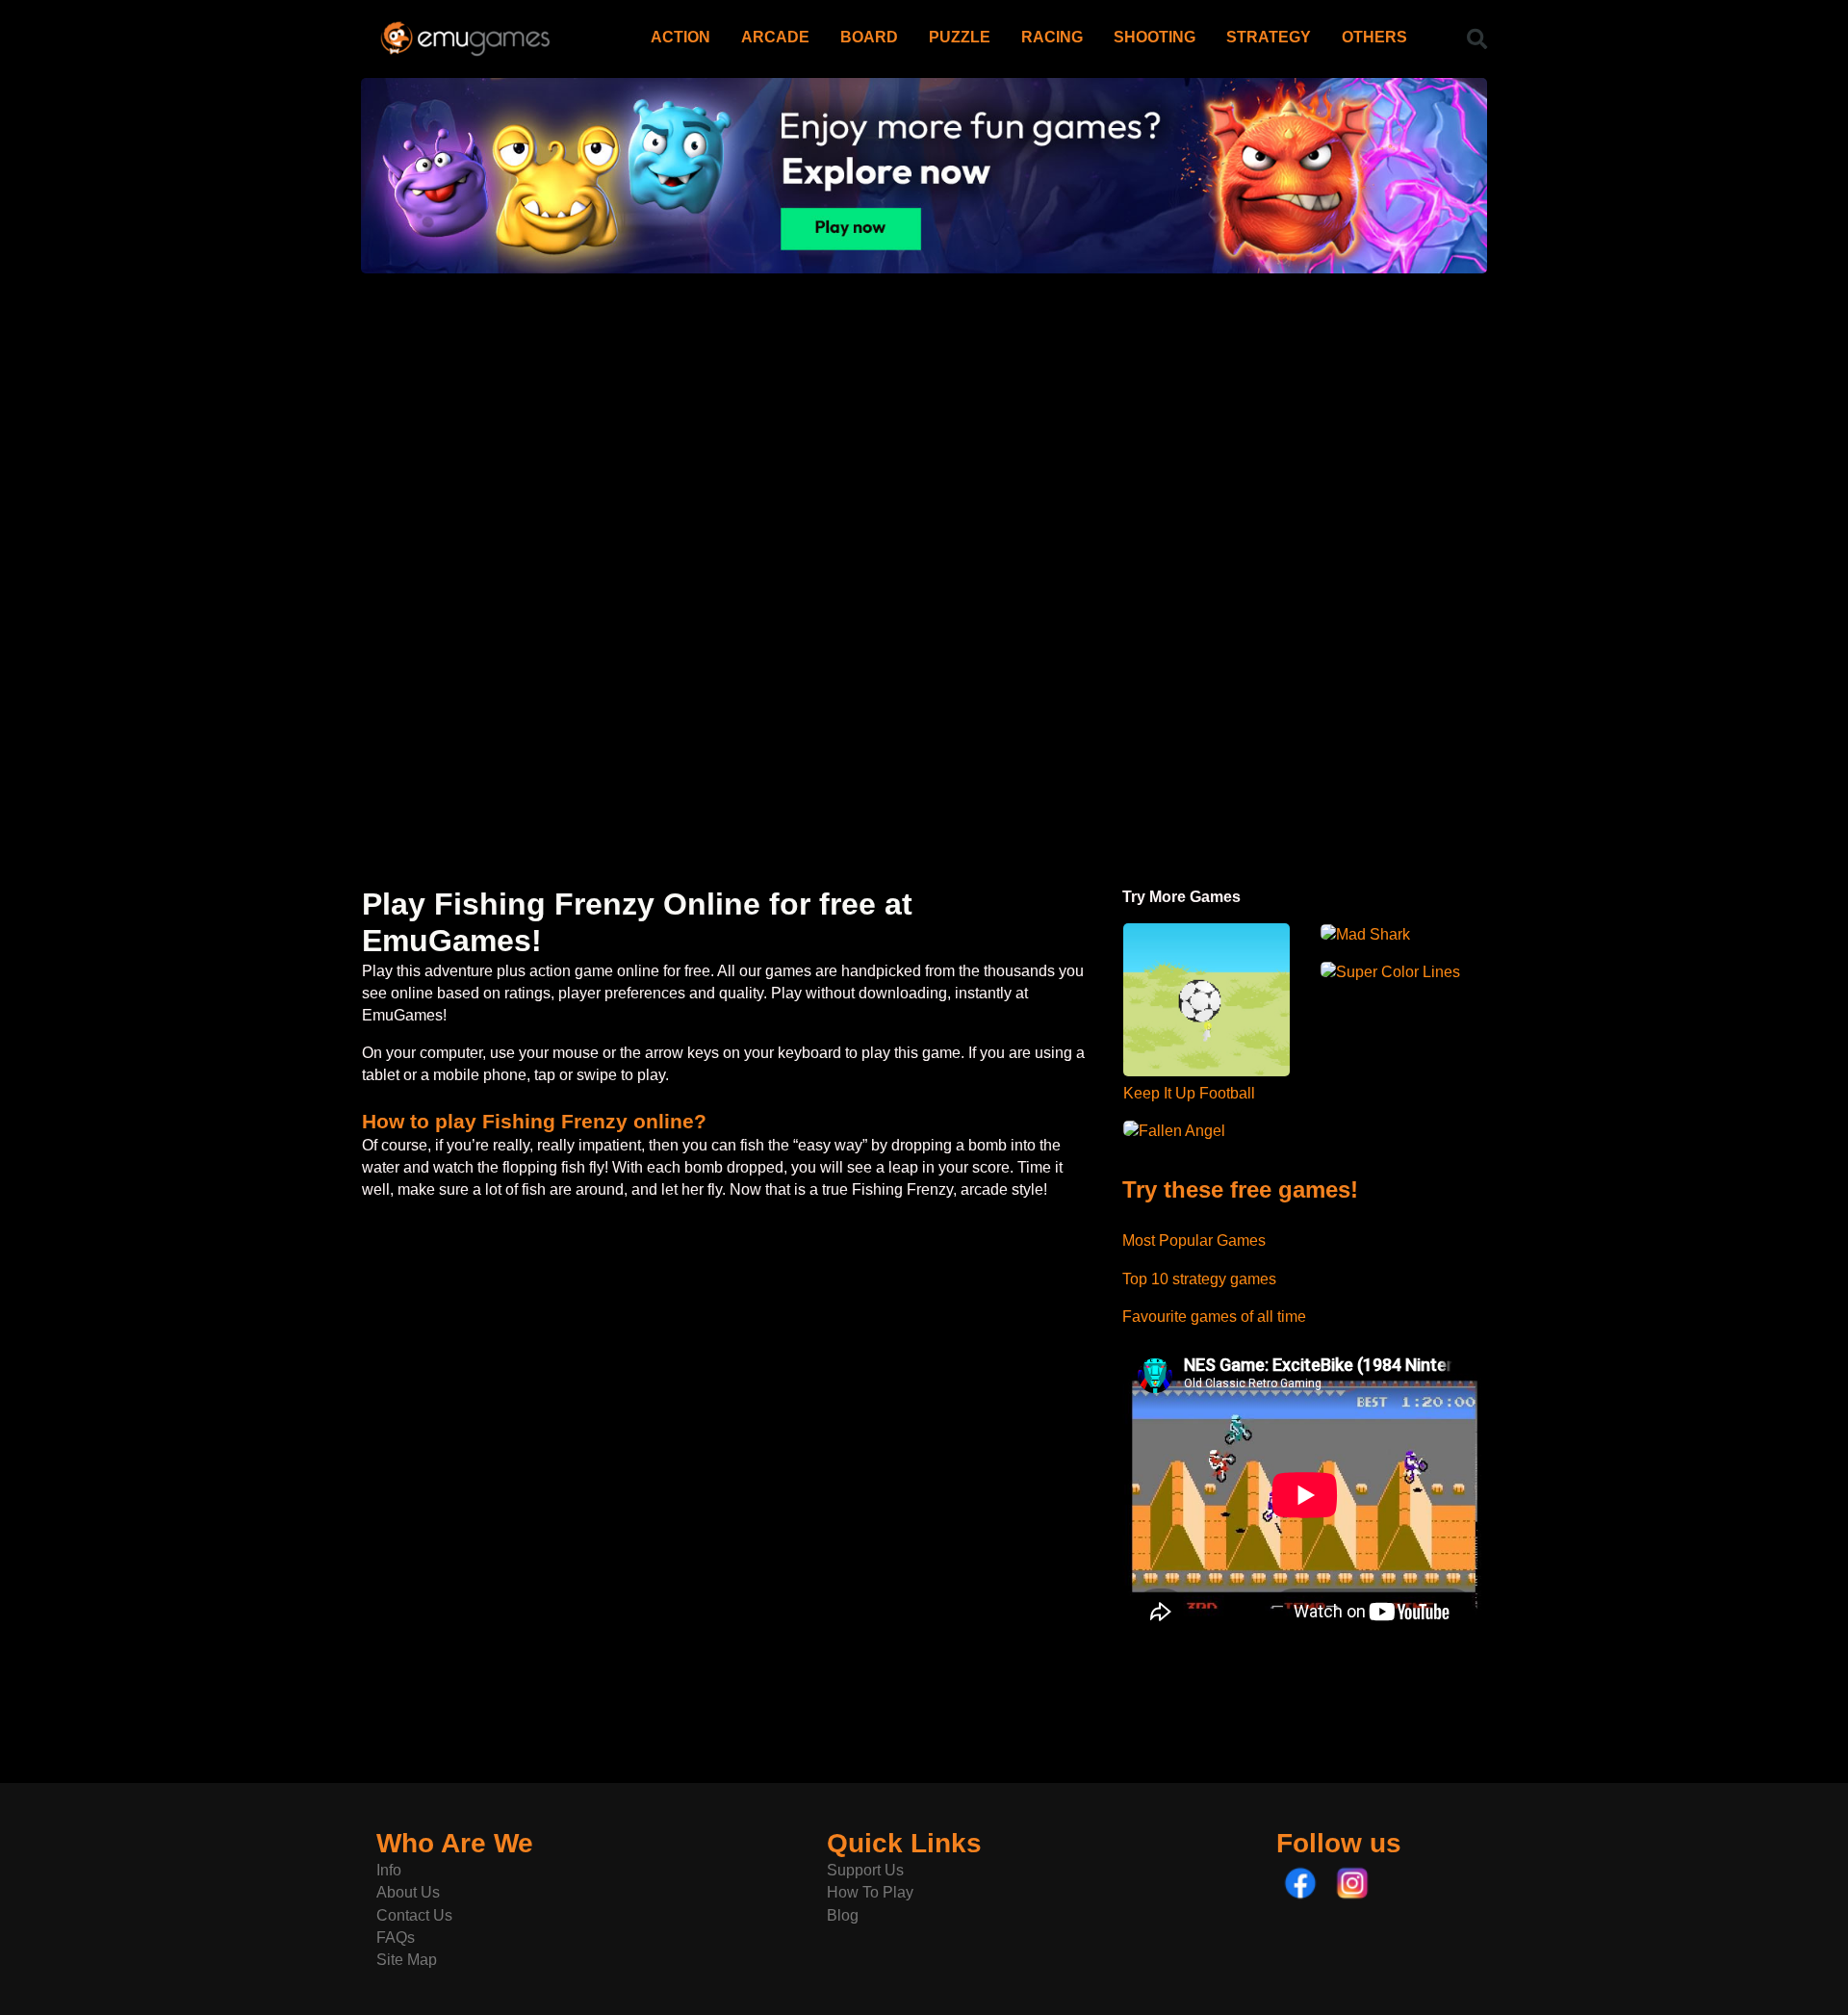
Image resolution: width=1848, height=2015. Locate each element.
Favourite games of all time (1214, 1317)
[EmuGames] (465, 31)
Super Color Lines (1398, 972)
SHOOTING (1155, 37)
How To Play (870, 1892)
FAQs (396, 1937)
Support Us (865, 1870)
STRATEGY (1269, 37)
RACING (1052, 37)
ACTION (680, 37)
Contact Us (414, 1915)
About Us (408, 1892)
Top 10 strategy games (1199, 1279)
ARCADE (775, 37)
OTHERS (1374, 37)
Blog (843, 1915)
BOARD (869, 37)
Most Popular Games (1194, 1240)
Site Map (407, 1960)
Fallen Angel (1182, 1131)
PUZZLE (960, 37)
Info (389, 1870)
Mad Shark (1373, 934)
